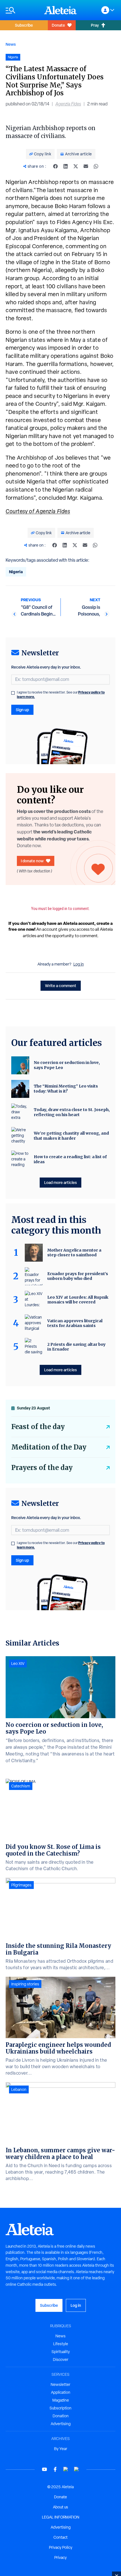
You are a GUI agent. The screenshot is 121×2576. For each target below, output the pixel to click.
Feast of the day (38, 1427)
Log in (79, 964)
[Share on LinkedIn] (66, 166)
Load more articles (60, 1182)
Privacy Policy (61, 2547)
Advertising (61, 2424)
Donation (61, 2416)
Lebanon (19, 2089)
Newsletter (60, 2384)
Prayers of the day (42, 1468)
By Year (61, 2449)
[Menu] (22, 10)
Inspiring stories (25, 1984)
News (11, 44)
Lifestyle (61, 2344)
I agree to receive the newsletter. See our (61, 695)
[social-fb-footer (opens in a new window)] (55, 2469)
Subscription (60, 2408)
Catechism (21, 1786)
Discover (61, 2360)
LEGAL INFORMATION (61, 2517)
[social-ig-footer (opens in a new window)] (77, 2469)
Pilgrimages (21, 1885)
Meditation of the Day (49, 1447)
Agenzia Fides (68, 104)
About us (60, 2507)
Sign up (22, 710)
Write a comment (61, 986)
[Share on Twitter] (76, 166)
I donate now (32, 861)
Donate (58, 25)
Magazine (61, 2400)
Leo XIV (18, 1663)
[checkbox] (13, 693)
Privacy (60, 2557)
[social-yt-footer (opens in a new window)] (44, 2469)
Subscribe (24, 25)
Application (61, 2392)
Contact (60, 2537)
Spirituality (61, 2352)
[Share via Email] (86, 166)
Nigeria (16, 572)
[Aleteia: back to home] (60, 10)
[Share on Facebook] (55, 166)
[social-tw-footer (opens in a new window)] (66, 2469)
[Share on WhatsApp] (96, 166)
